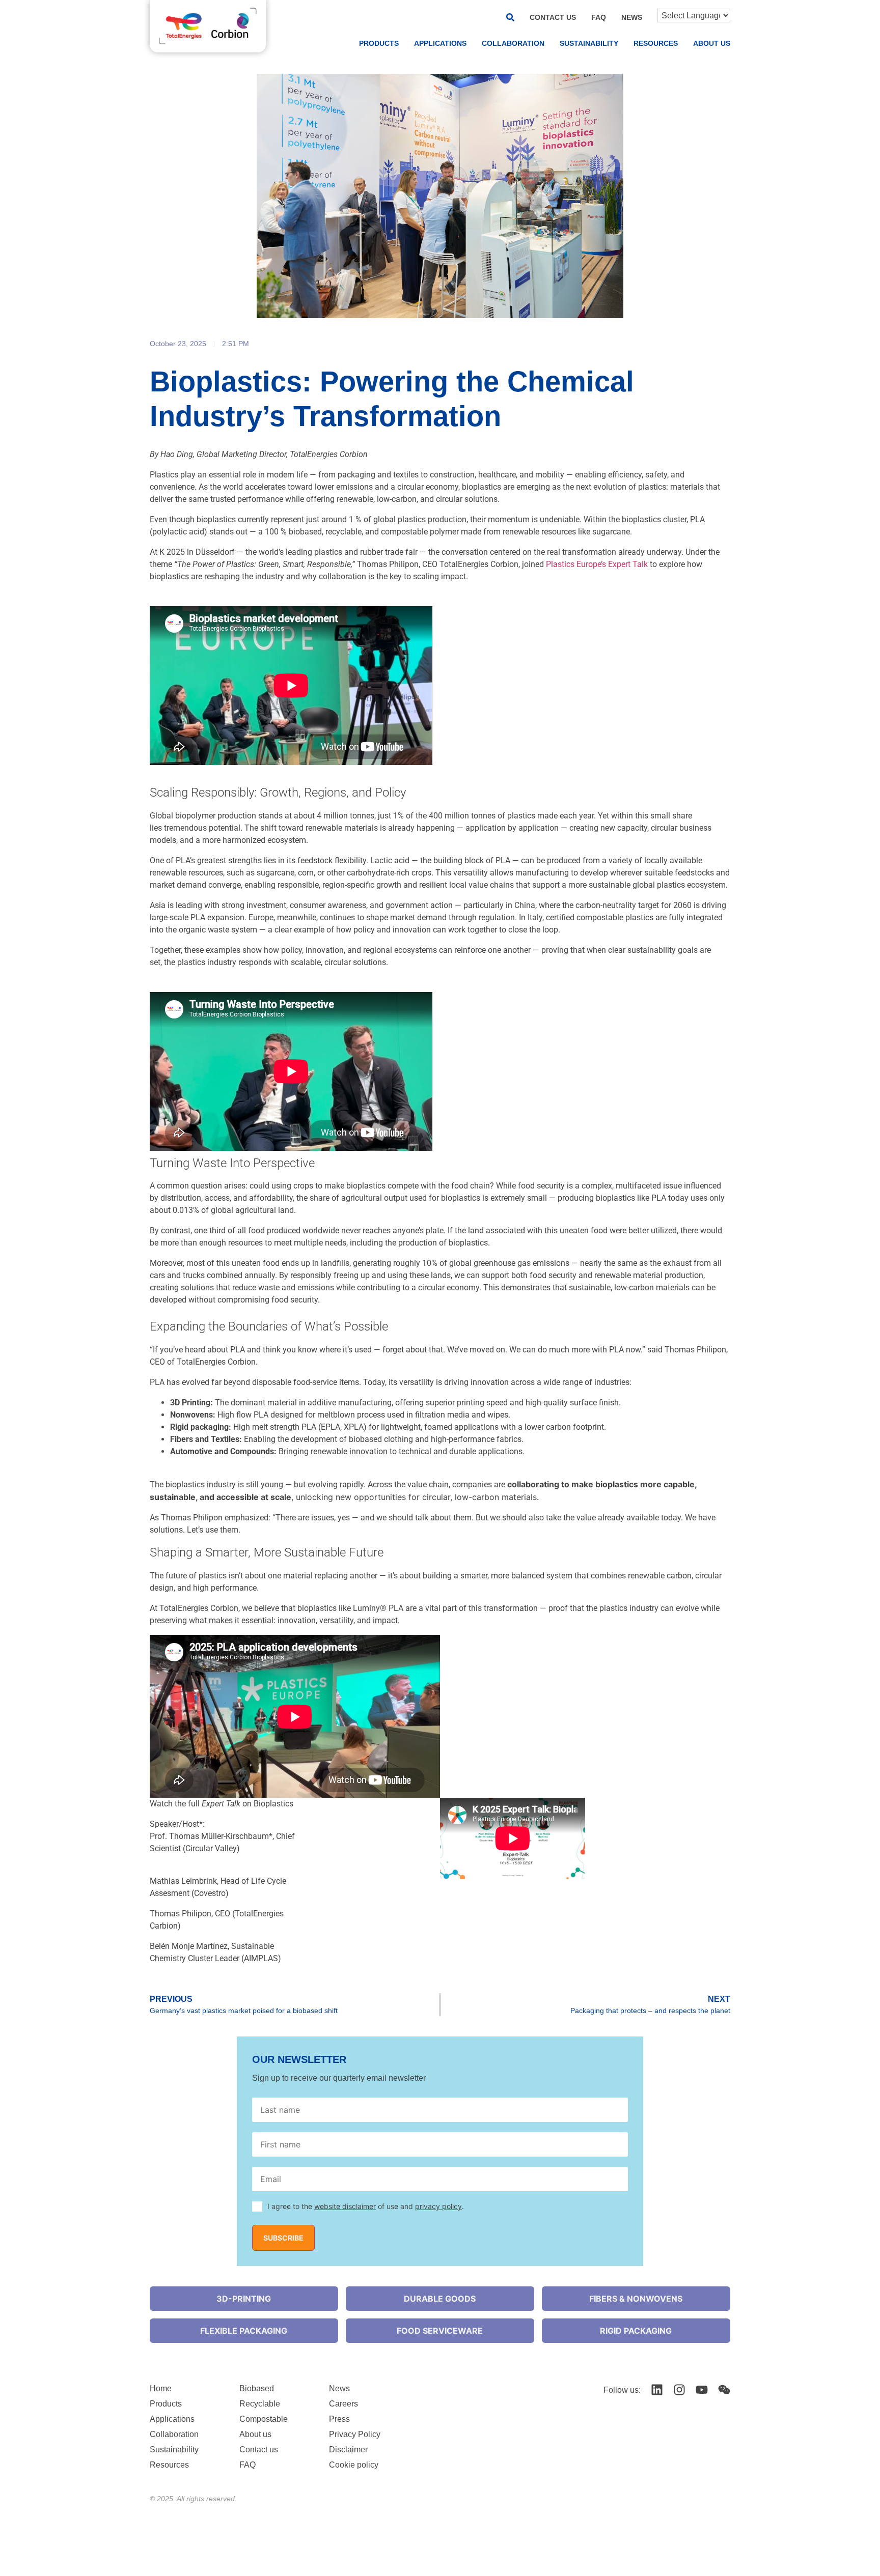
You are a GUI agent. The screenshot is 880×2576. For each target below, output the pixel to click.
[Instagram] (679, 2390)
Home (161, 2388)
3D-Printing (244, 2299)
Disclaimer (348, 2450)
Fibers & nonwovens (636, 2299)
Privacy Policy (355, 2434)
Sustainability (589, 43)
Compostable (264, 2419)
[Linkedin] (657, 2390)
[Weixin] (724, 2390)
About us (712, 43)
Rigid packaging (636, 2331)
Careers (343, 2404)
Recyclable (260, 2404)
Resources (656, 43)
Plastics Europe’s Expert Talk (597, 564)
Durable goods (440, 2299)
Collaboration (513, 43)
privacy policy (438, 2206)
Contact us (553, 17)
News (632, 17)
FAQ (599, 17)
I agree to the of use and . (366, 2206)
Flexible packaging (244, 2331)
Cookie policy (354, 2465)
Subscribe (283, 2238)
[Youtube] (702, 2390)
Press (339, 2419)
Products (379, 43)
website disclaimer (345, 2206)
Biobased (257, 2388)
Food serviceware (440, 2331)
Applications (440, 43)
